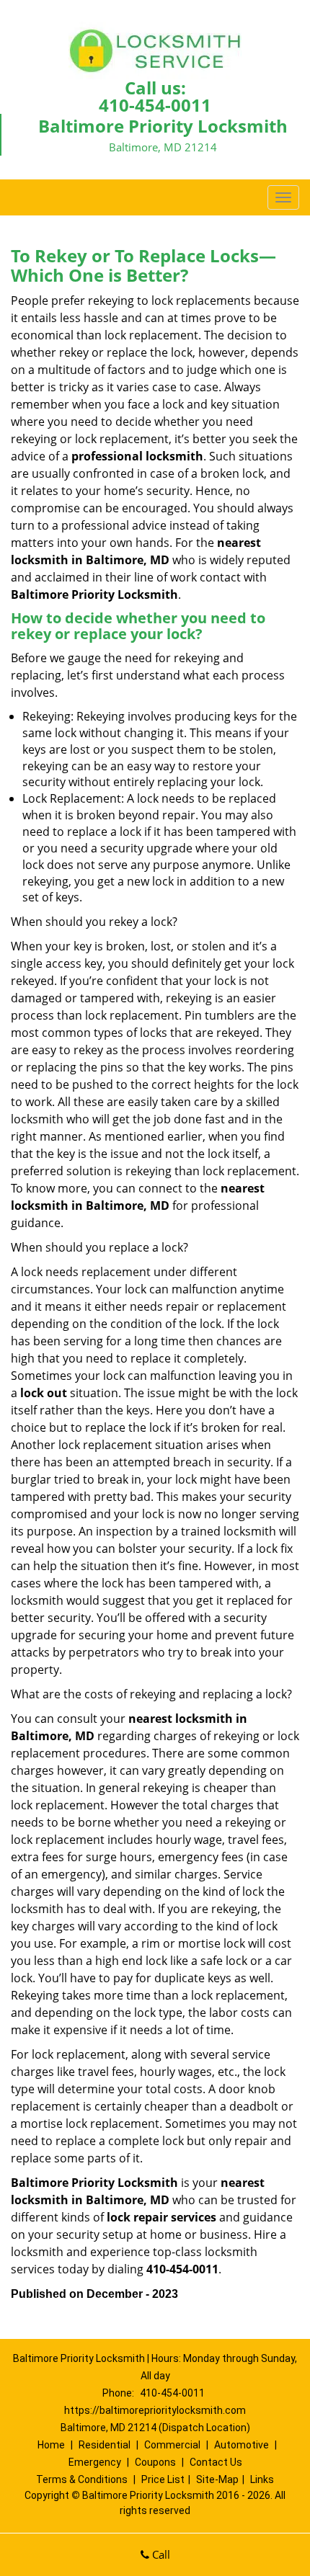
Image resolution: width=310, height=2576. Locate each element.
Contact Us (216, 2462)
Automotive (242, 2445)
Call (160, 2554)
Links (262, 2479)
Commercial (172, 2445)
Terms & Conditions (82, 2479)
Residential (105, 2445)
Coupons (155, 2462)
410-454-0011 (155, 105)
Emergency (95, 2462)
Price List (163, 2479)
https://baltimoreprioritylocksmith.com (155, 2410)
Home (51, 2445)
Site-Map (217, 2479)
